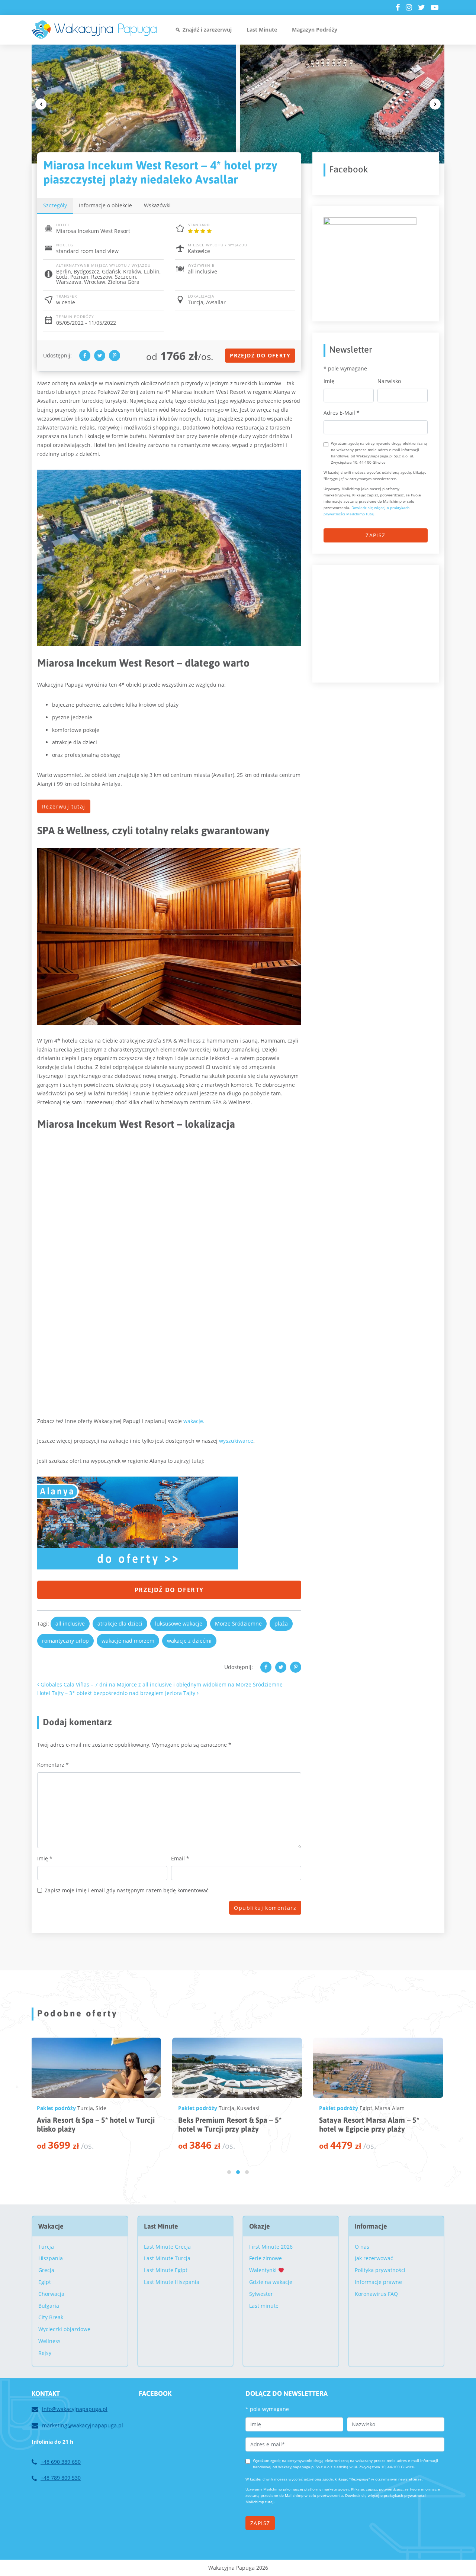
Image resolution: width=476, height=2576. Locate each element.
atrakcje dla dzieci (120, 1624)
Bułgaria (49, 2306)
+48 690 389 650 (61, 2462)
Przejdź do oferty (260, 355)
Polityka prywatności (380, 2270)
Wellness (49, 2341)
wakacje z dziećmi (189, 1641)
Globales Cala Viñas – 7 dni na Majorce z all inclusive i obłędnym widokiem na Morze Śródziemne (161, 1684)
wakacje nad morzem (128, 1641)
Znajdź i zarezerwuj (207, 30)
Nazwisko (389, 381)
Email (180, 1858)
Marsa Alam (246, 2108)
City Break (51, 2317)
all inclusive (70, 1624)
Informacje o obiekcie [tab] (105, 205)
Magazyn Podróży (315, 30)
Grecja (46, 2270)
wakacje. (194, 1421)
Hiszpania (51, 2258)
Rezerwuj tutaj (64, 806)
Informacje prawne (378, 2282)
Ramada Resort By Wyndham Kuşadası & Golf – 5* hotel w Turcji (372, 2124)
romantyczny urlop (65, 1641)
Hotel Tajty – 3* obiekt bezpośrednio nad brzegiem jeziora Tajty (117, 1693)
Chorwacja (51, 2294)
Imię (45, 1858)
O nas (362, 2247)
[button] (229, 2172)
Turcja (83, 2108)
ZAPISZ (375, 535)
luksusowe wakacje (179, 1624)
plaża (281, 1624)
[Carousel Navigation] (238, 104)
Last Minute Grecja (167, 2247)
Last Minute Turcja (167, 2258)
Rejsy (45, 2353)
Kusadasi (104, 2108)
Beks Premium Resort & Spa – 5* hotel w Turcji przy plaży (86, 2124)
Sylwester (261, 2294)
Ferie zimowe (266, 2258)
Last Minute (262, 30)
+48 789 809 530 (61, 2478)
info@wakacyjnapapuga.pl (75, 2409)
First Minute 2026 (271, 2247)
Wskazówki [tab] (157, 205)
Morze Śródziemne (238, 1624)
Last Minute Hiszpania (172, 2282)
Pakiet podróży (54, 2108)
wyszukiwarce (236, 1441)
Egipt (222, 2108)
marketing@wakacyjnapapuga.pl (83, 2425)
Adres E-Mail (342, 413)
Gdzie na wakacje (271, 2282)
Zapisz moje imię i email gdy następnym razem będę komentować (127, 1890)
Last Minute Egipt (166, 2270)
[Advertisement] (379, 622)
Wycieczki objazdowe (64, 2329)
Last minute (264, 2306)
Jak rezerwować (374, 2258)
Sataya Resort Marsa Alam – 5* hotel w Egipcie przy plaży (225, 2124)
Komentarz (53, 1765)
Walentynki (264, 2270)
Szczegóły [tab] (55, 205)
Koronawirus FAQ (376, 2294)
